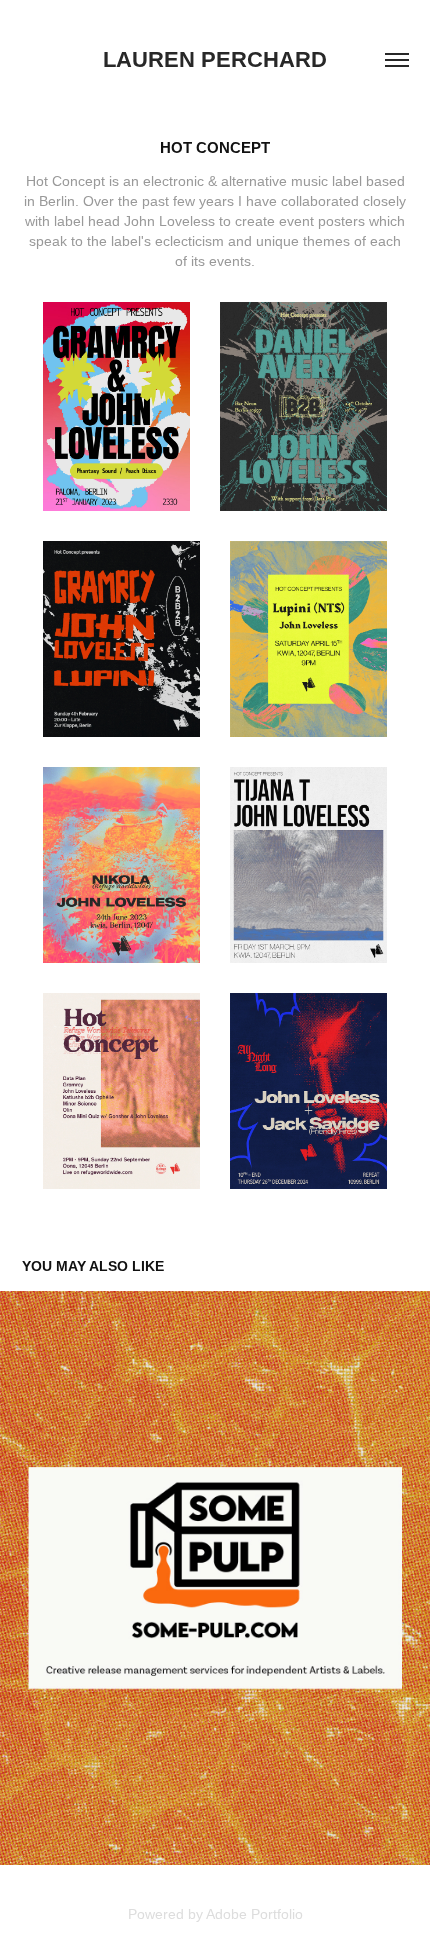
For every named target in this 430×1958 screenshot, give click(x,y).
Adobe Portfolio (254, 1914)
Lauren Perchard (215, 59)
